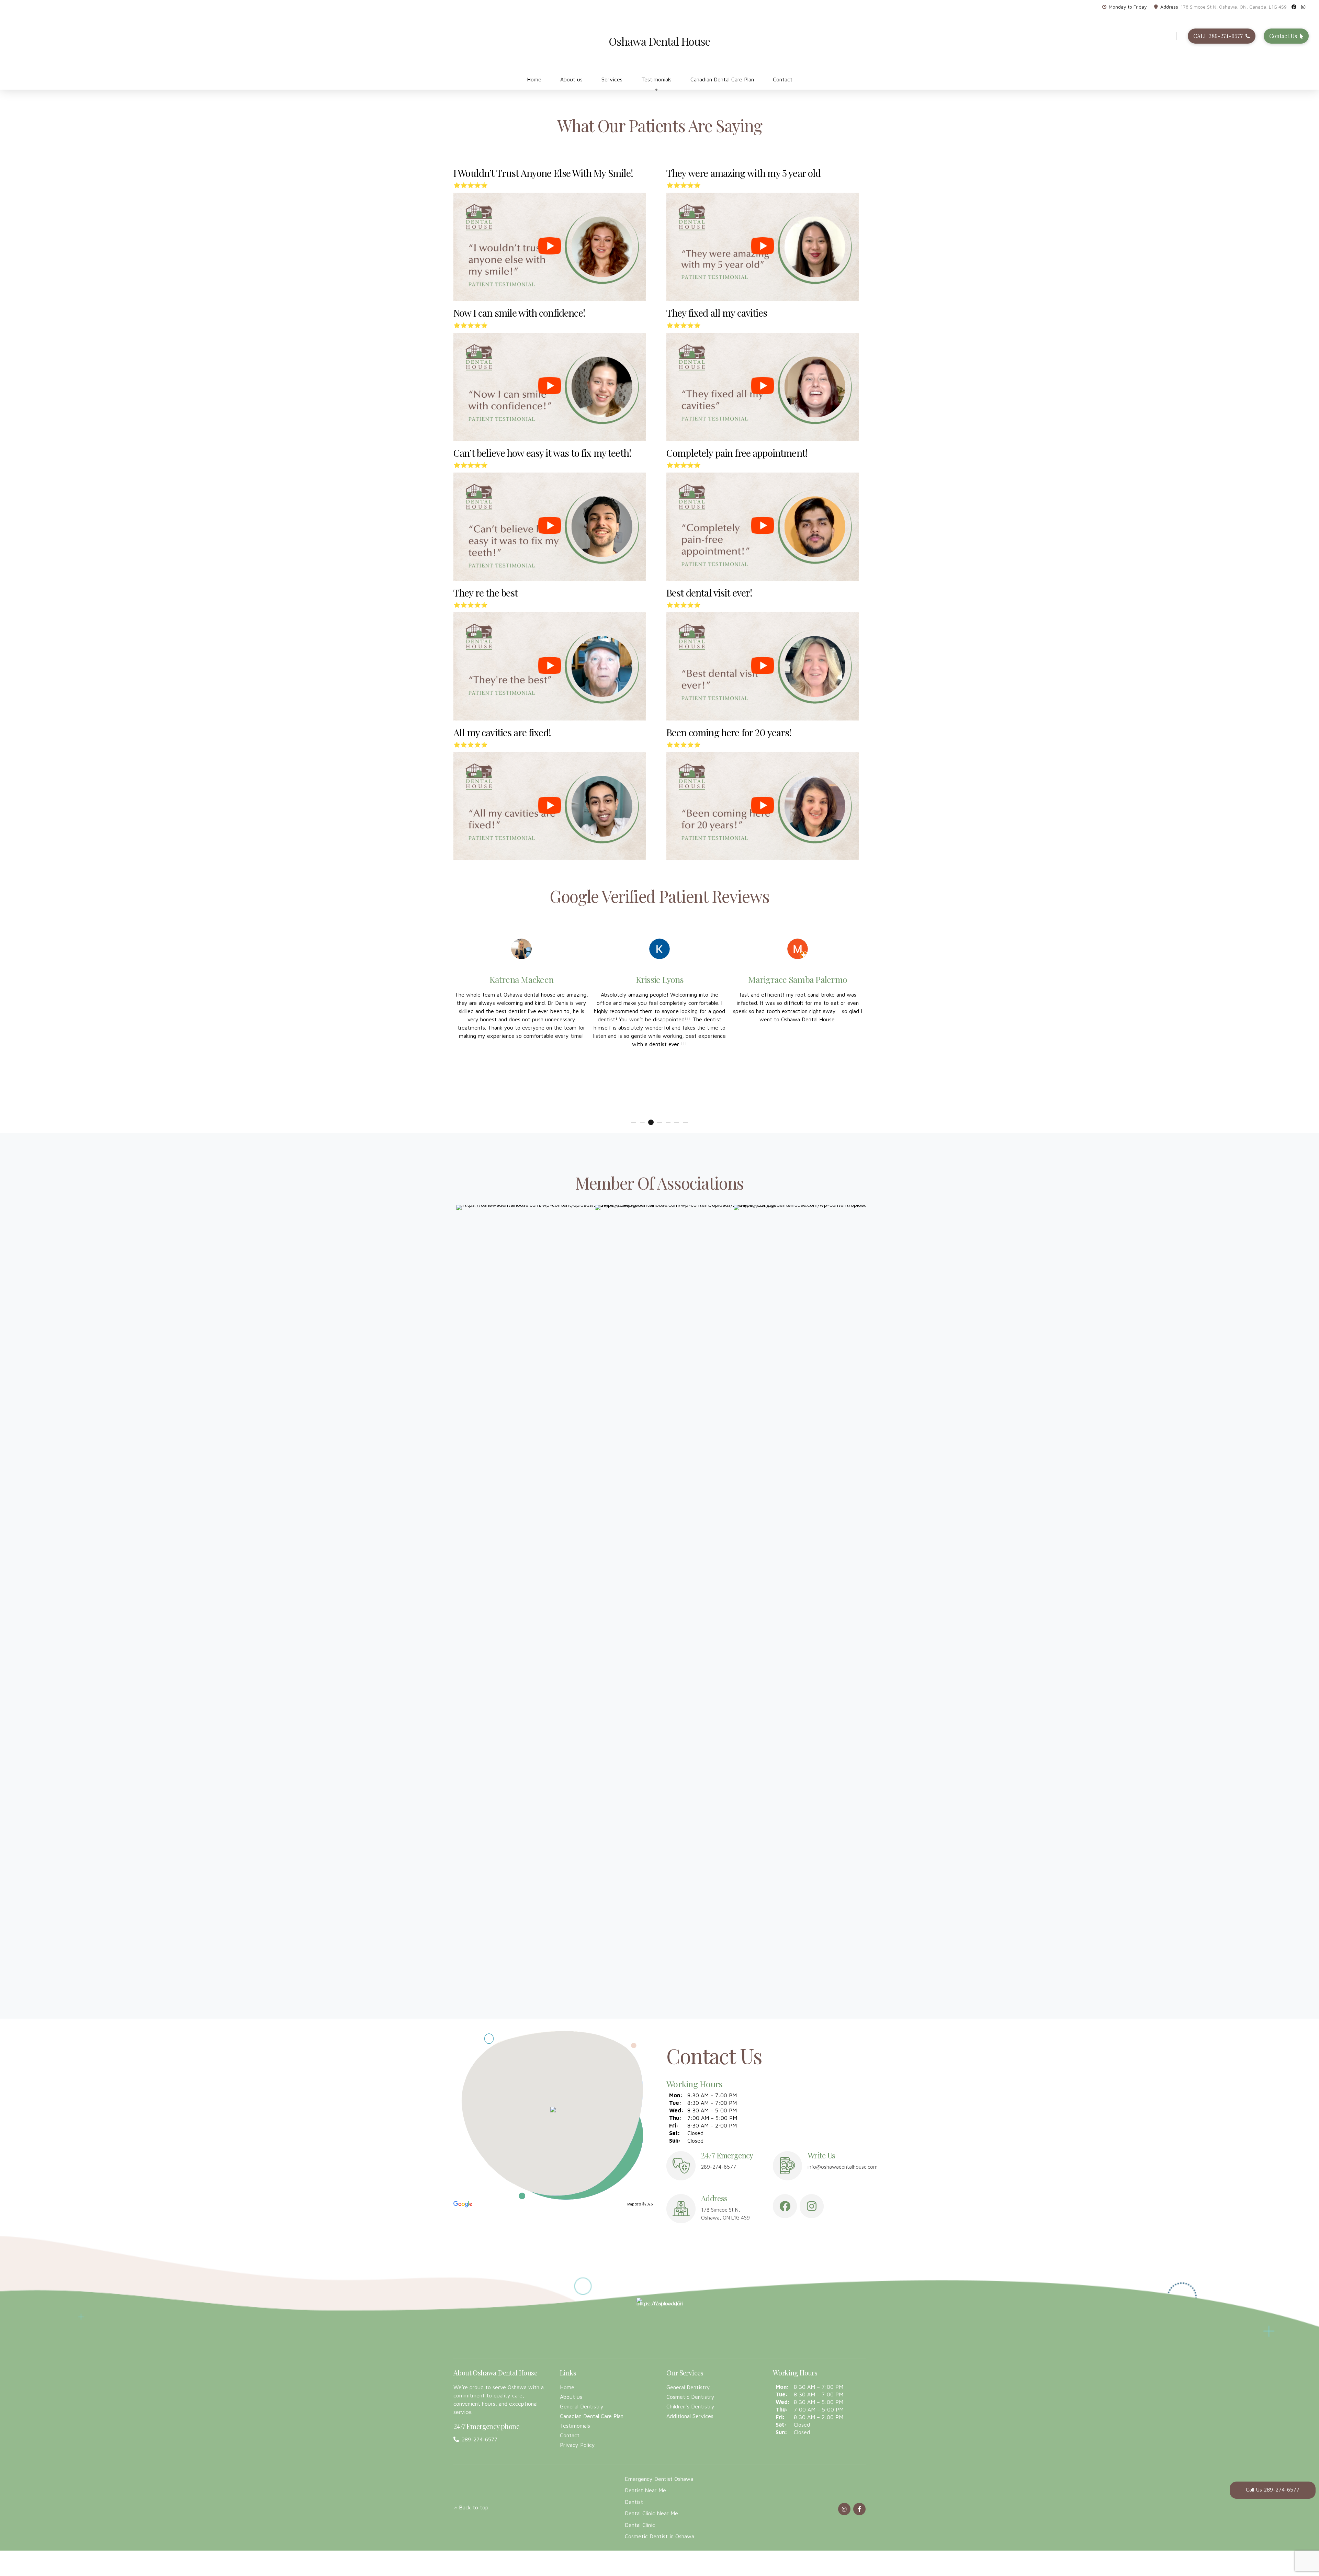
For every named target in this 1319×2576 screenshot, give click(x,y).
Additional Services (690, 2416)
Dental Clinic (640, 2525)
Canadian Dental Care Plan (722, 79)
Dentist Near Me (645, 2490)
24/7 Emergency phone (486, 2426)
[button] (553, 2110)
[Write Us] (787, 2166)
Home (534, 79)
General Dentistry (582, 2406)
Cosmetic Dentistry (690, 2397)
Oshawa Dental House (660, 41)
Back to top (474, 2507)
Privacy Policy (577, 2445)
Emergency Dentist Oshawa (659, 2479)
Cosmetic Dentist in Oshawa (659, 2536)
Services (612, 79)
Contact (783, 79)
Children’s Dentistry (690, 2406)
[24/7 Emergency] (681, 2166)
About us (571, 79)
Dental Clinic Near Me (651, 2513)
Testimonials (656, 79)
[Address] (681, 2209)
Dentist (634, 2502)
